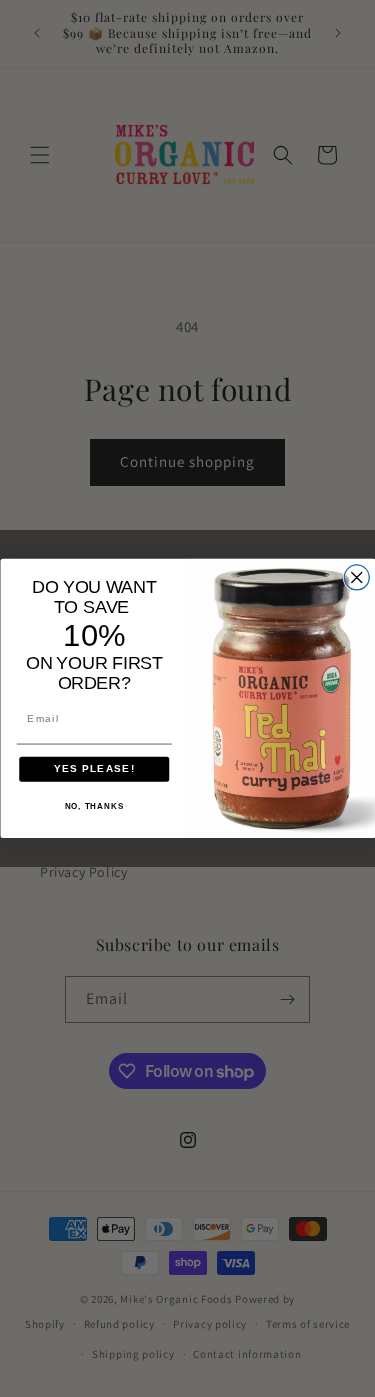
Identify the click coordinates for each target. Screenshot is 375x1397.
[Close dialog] (356, 577)
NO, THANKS (93, 806)
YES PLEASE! (93, 769)
